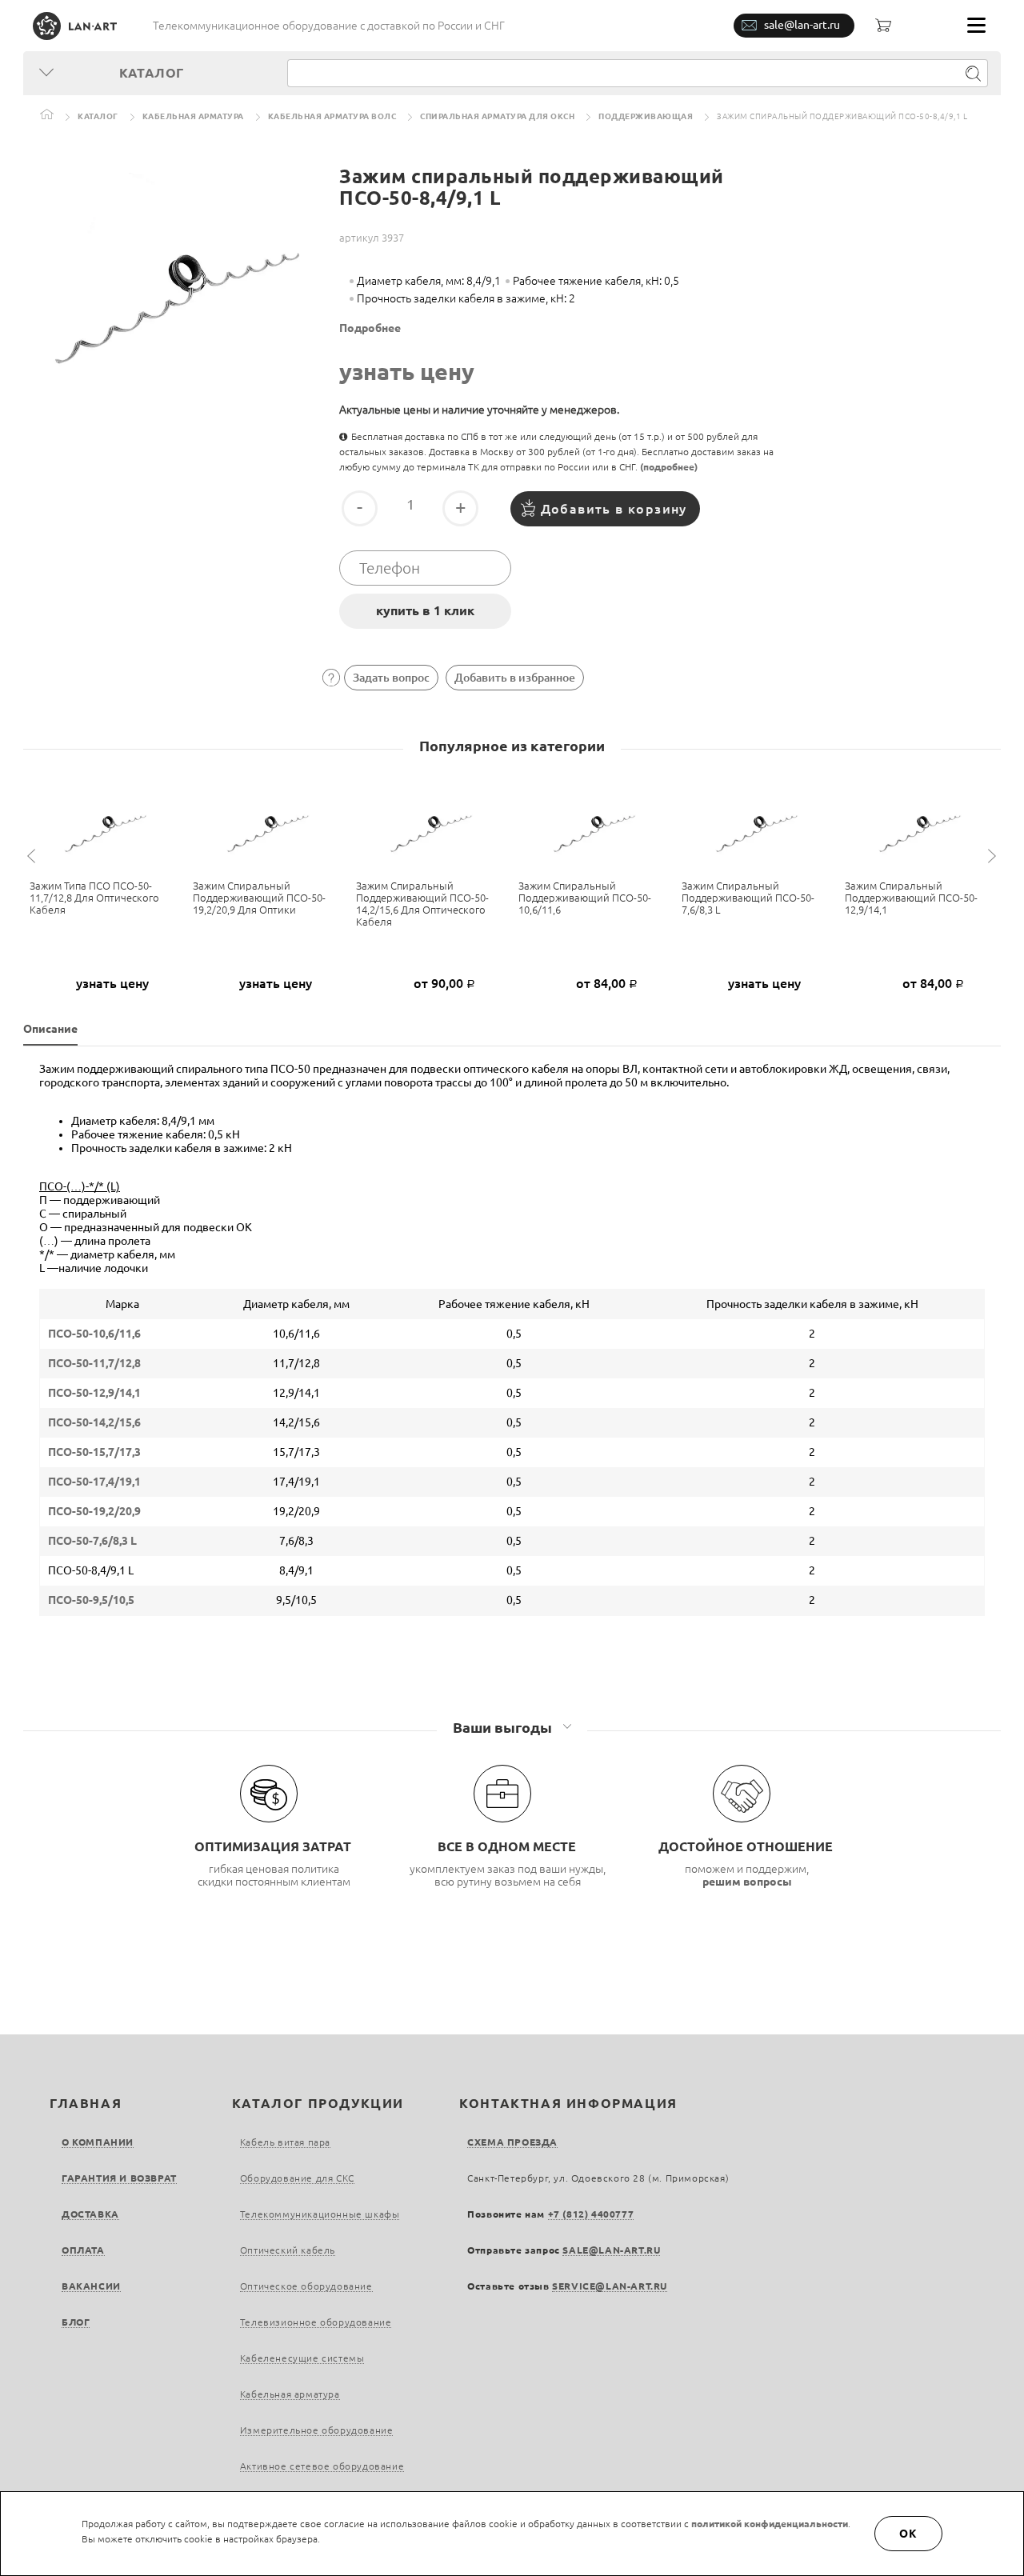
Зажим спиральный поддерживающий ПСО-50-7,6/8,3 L (748, 898)
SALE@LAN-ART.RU (611, 2250)
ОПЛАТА (83, 2250)
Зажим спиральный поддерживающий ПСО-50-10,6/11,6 (585, 898)
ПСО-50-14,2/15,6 (94, 1422)
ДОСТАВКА (90, 2214)
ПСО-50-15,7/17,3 (94, 1452)
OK (909, 2534)
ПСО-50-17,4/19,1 (94, 1482)
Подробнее (370, 328)
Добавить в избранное (515, 678)
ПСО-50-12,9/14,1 (94, 1393)
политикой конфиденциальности (770, 2524)
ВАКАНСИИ (91, 2286)
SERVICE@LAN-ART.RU (610, 2286)
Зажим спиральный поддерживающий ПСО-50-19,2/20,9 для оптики (259, 898)
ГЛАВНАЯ (86, 2103)
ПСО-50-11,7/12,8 (94, 1363)
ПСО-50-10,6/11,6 (94, 1334)
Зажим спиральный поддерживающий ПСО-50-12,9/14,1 (911, 898)
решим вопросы (747, 1882)
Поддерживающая (646, 116)
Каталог (98, 116)
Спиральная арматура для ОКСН (497, 116)
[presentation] (34, 856)
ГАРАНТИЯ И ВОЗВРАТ (119, 2178)
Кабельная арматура (193, 116)
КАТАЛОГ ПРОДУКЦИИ (318, 2103)
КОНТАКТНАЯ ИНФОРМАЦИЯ (568, 2103)
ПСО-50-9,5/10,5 (91, 1600)
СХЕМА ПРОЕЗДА (512, 2142)
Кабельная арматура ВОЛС (332, 116)
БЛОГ (76, 2322)
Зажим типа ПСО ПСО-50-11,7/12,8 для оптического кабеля (94, 898)
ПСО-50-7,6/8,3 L (92, 1541)
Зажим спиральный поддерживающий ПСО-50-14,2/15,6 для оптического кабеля (422, 904)
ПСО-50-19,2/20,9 (94, 1511)
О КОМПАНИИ (98, 2142)
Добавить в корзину (614, 509)
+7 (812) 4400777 (591, 2214)
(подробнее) (669, 467)
